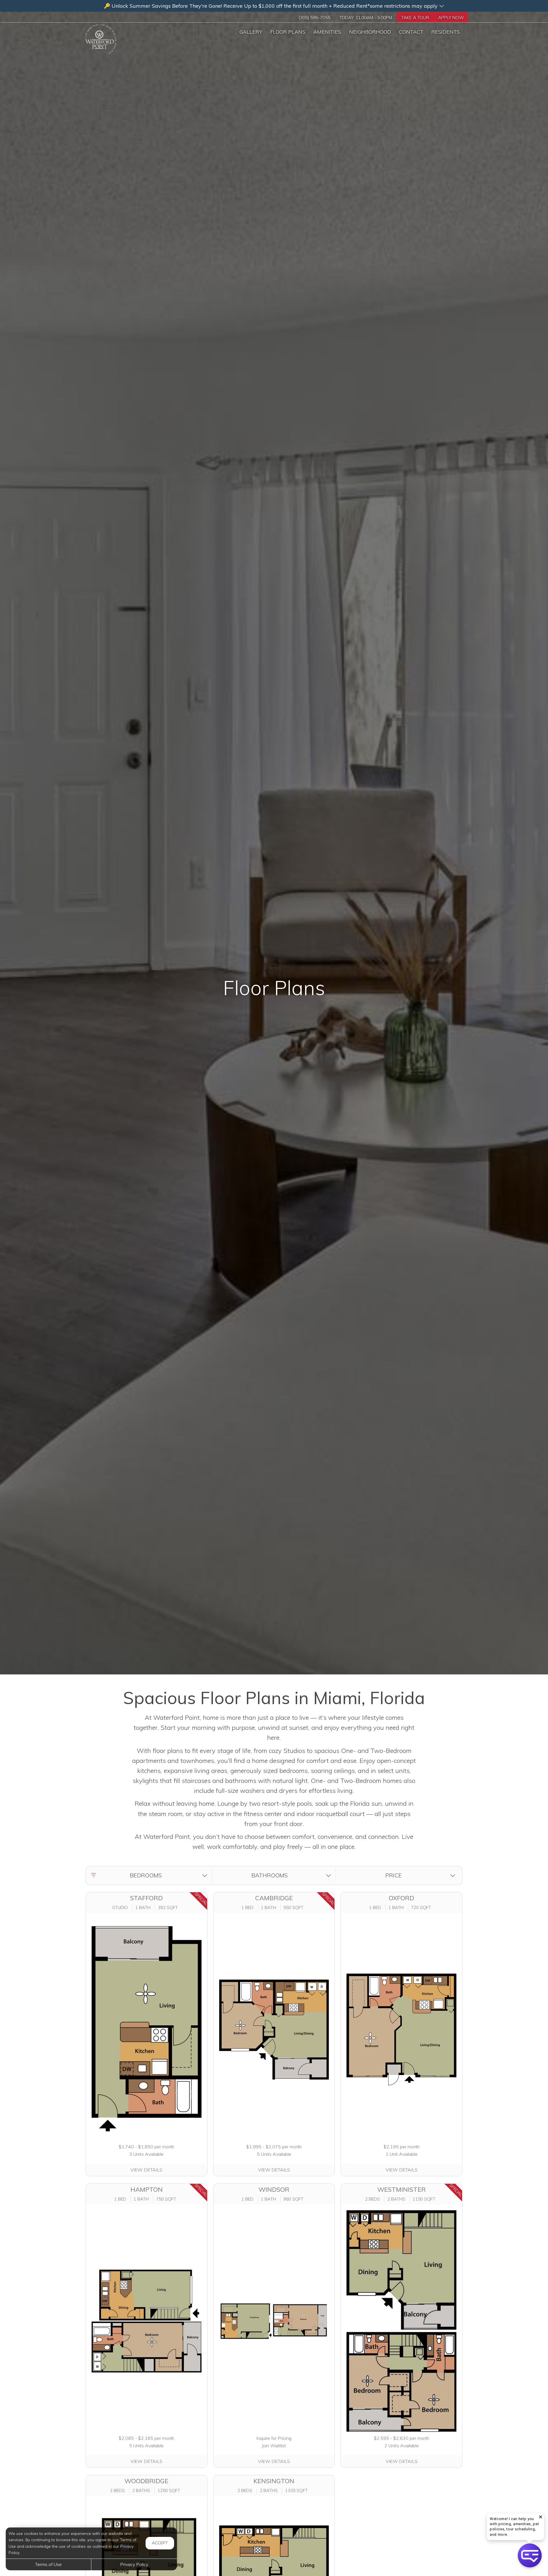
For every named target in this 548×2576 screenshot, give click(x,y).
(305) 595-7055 (314, 18)
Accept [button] (160, 2543)
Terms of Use (48, 2564)
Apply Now (451, 18)
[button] (274, 6)
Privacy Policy (134, 2564)
